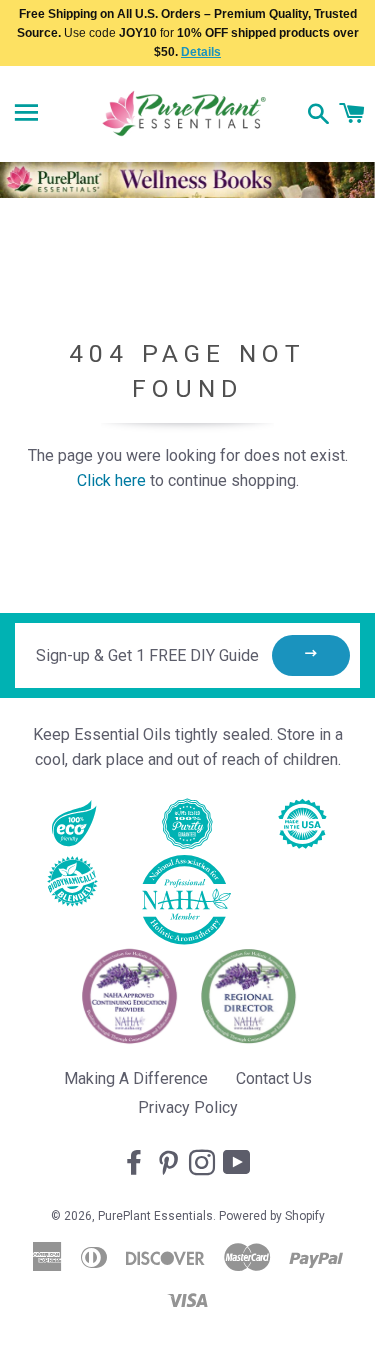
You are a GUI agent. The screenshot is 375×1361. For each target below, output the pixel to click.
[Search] (318, 116)
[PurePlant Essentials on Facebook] (136, 1164)
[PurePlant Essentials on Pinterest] (170, 1164)
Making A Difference (136, 1078)
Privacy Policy (188, 1107)
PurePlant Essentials (155, 1216)
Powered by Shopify (272, 1216)
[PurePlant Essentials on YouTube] (239, 1164)
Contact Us (274, 1078)
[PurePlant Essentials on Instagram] (204, 1164)
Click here (111, 480)
